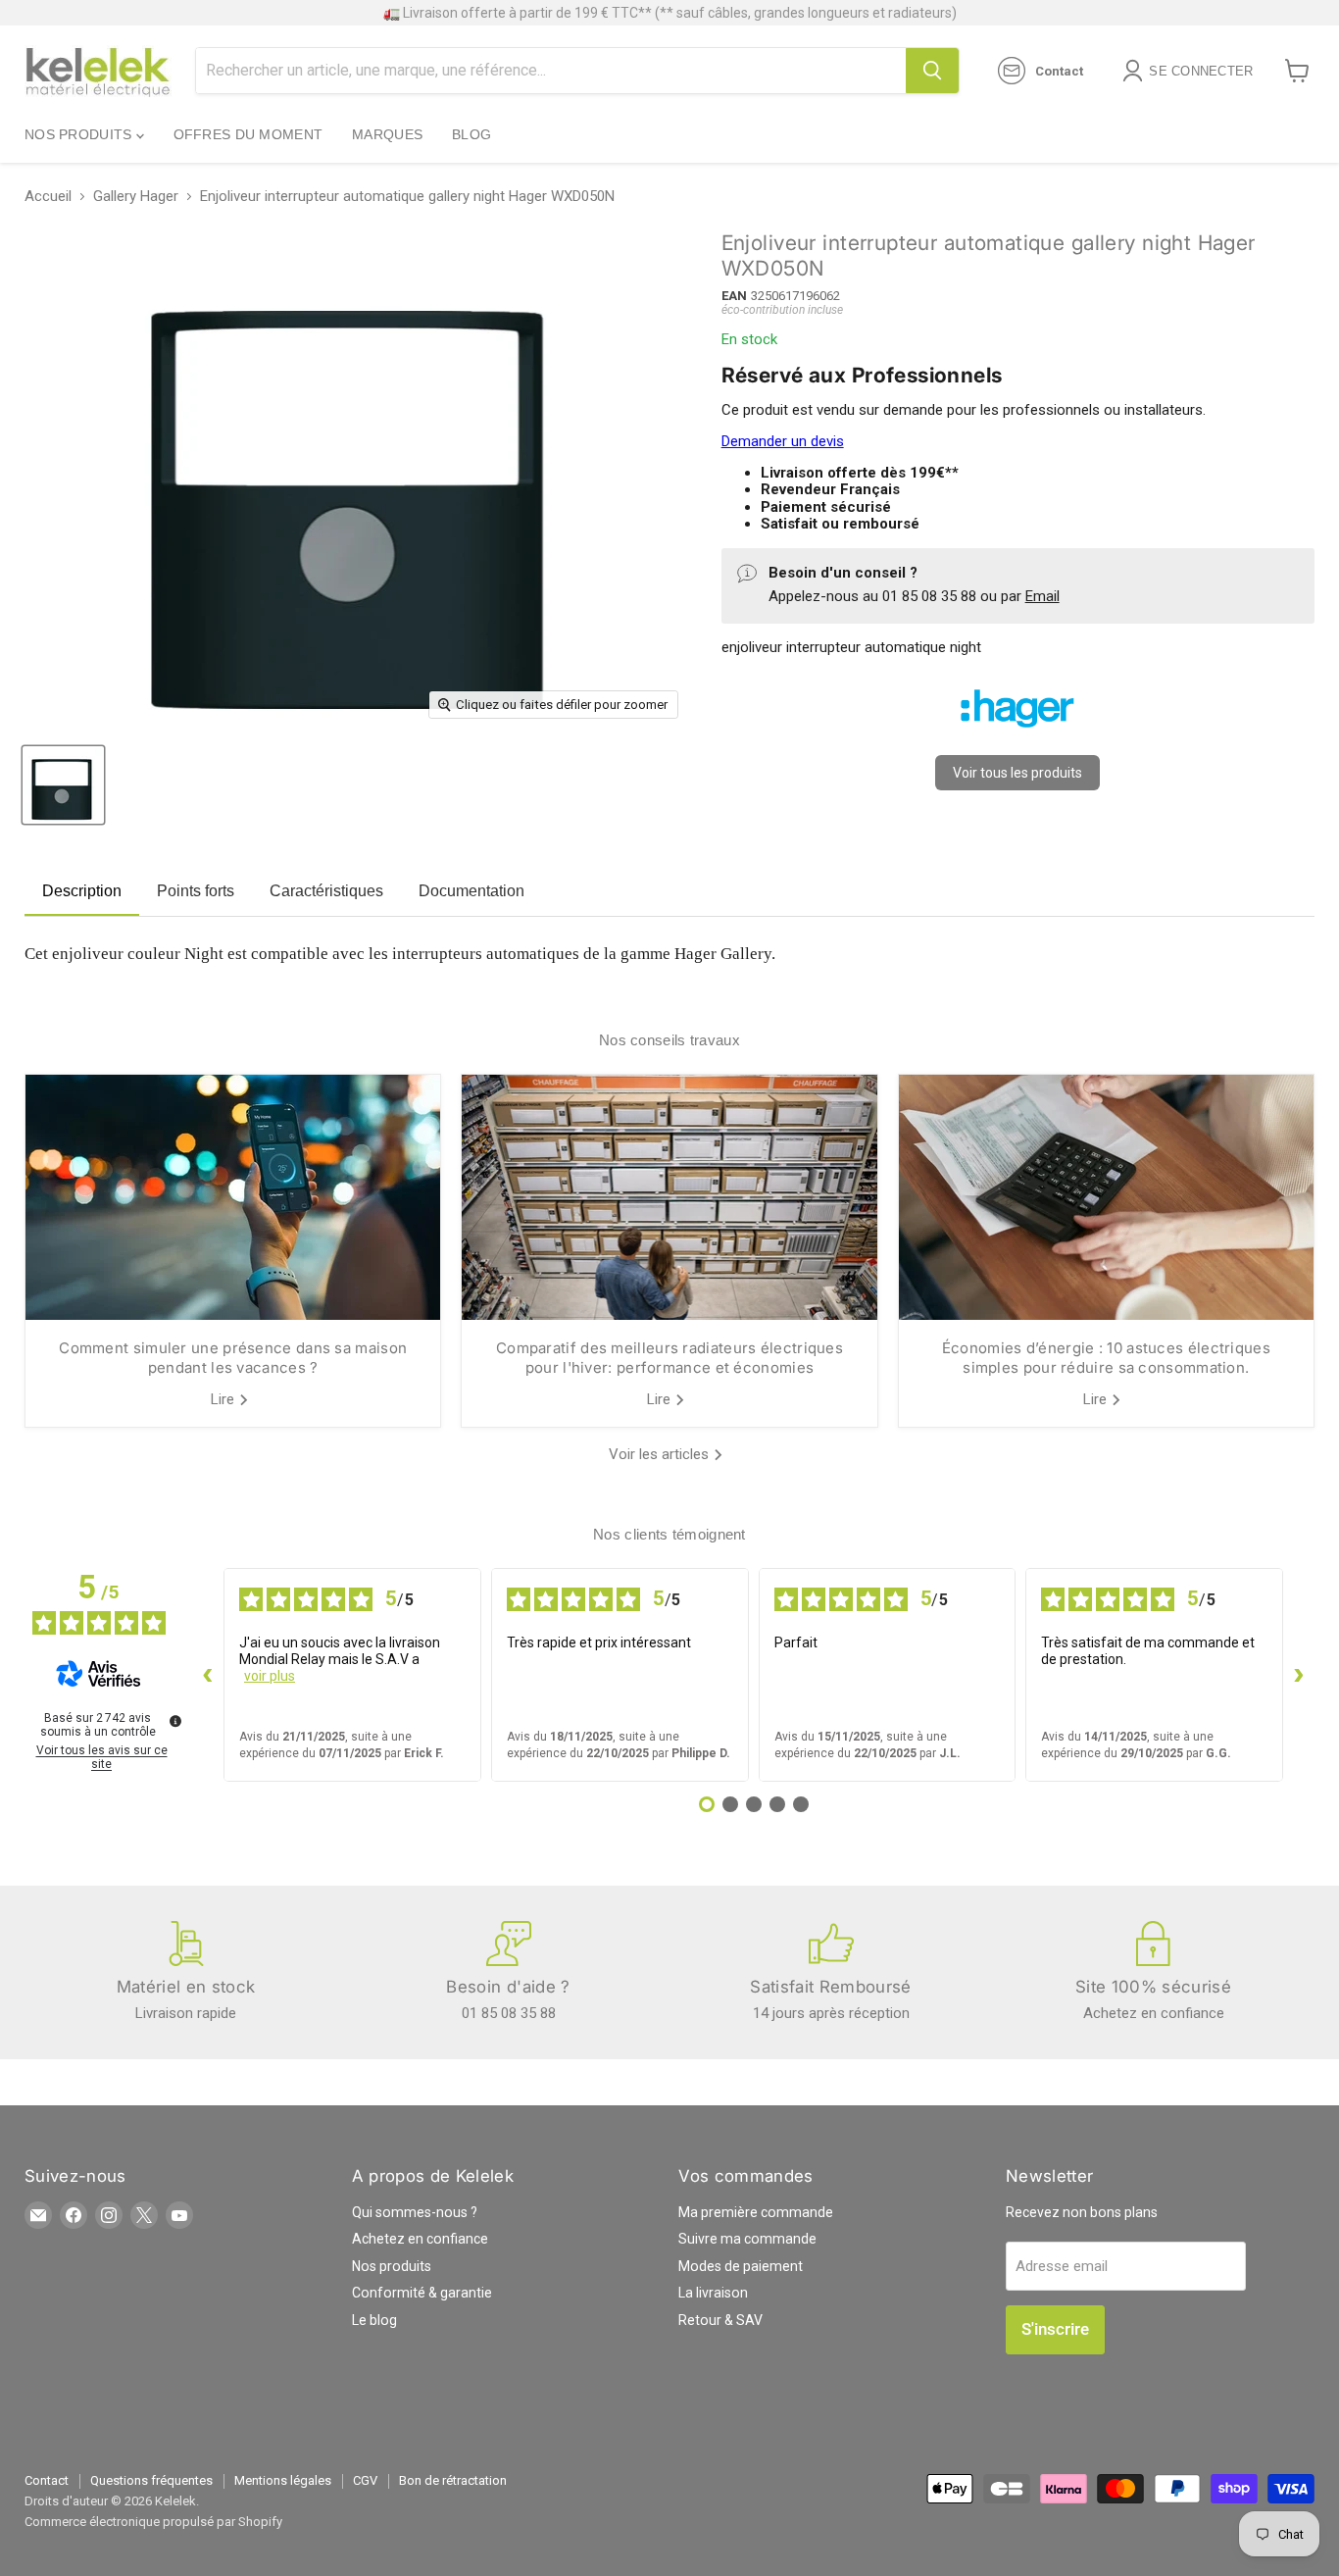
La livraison (713, 2293)
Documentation (471, 891)
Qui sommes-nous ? (415, 2212)
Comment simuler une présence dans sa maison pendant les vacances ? (233, 1358)
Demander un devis (783, 441)
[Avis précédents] (208, 1675)
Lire (224, 1399)
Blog (471, 134)
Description (82, 891)
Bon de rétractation (453, 2480)
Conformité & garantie (422, 2293)
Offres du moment (248, 134)
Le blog (374, 2320)
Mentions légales (283, 2480)
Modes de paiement (741, 2266)
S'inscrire (1055, 2329)
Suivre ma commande (747, 2239)
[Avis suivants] (1299, 1675)
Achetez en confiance (420, 2239)
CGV (365, 2480)
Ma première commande (756, 2212)
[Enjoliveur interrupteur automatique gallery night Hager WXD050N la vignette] (63, 785)
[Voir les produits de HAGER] (1017, 736)
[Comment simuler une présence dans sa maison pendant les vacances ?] (233, 1197)
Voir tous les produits (1017, 773)
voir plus (270, 1676)
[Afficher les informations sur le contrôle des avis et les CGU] (175, 1721)
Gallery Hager (136, 197)
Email (1042, 596)
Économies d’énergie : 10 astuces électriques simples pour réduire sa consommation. (1106, 1358)
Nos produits (80, 134)
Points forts (196, 891)
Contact (47, 2480)
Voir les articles (661, 1454)
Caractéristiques (326, 891)
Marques (387, 134)
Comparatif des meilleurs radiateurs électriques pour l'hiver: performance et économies (669, 1358)
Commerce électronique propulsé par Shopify (153, 2522)
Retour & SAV (720, 2320)
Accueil (48, 197)
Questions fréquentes (151, 2480)
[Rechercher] (932, 71)
